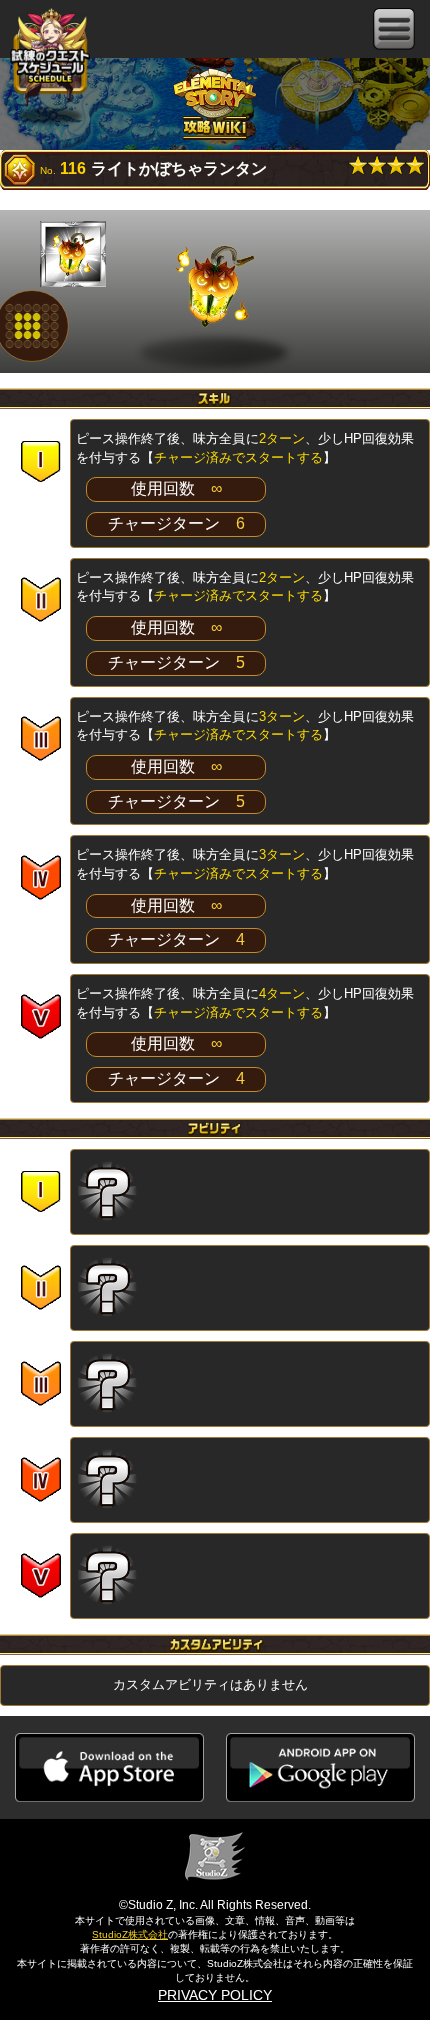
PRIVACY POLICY (215, 1995)
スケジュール (50, 58)
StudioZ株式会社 (130, 1934)
